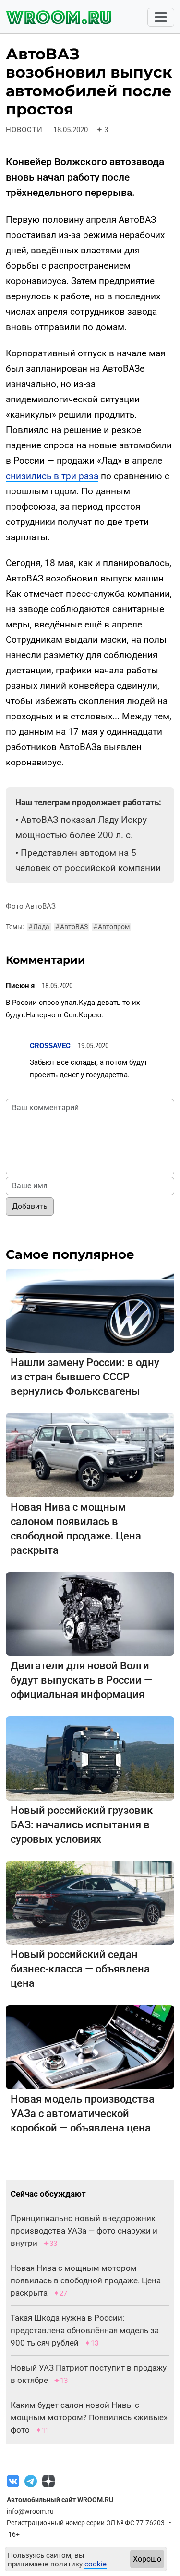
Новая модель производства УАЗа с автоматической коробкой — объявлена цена (83, 2114)
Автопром (111, 927)
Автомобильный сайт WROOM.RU (60, 2500)
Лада (39, 927)
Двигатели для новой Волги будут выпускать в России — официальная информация (81, 1680)
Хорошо (147, 2559)
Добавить (30, 1206)
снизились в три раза (52, 476)
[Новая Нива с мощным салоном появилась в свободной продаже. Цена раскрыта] (90, 1454)
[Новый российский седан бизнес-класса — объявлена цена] (90, 1902)
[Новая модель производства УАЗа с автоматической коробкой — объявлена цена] (90, 2046)
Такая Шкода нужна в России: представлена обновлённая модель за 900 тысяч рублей (85, 2330)
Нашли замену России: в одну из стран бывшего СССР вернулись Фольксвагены (85, 1377)
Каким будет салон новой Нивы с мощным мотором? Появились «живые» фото (89, 2417)
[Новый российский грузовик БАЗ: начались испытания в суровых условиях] (90, 1758)
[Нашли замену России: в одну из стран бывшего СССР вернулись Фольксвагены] (90, 1310)
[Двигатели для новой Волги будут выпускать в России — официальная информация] (90, 1613)
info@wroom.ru (30, 2511)
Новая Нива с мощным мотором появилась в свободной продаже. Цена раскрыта (86, 2280)
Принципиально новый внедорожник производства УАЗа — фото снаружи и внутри (84, 2231)
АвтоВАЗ (72, 927)
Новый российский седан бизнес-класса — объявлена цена (80, 1969)
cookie (96, 2564)
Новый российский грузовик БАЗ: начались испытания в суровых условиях (82, 1825)
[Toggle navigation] (161, 17)
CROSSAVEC (50, 1046)
